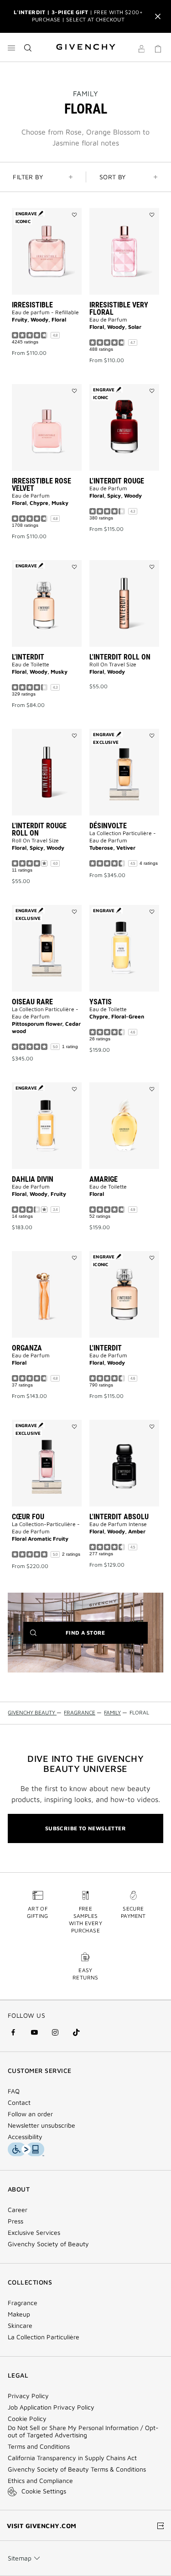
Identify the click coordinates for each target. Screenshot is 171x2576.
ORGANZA (27, 1348)
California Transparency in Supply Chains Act (72, 2458)
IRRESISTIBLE (32, 305)
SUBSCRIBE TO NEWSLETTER (85, 1828)
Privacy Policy (28, 2396)
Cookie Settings (44, 2491)
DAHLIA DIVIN (33, 1179)
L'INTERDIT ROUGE (117, 481)
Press (16, 2221)
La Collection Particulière (44, 2337)
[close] (158, 16)
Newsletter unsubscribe (41, 2125)
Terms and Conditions (39, 2446)
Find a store (99, 1636)
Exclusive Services (34, 2233)
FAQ (14, 2091)
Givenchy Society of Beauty (48, 2244)
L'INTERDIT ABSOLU (119, 1517)
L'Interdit (106, 1348)
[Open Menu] (11, 48)
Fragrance (23, 2303)
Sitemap (20, 2558)
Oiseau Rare (32, 1002)
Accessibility (25, 2137)
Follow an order (30, 2114)
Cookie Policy (27, 2419)
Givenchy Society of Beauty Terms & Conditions (77, 2469)
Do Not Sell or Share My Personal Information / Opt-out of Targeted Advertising (83, 2431)
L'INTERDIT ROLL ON (120, 657)
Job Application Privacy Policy (51, 2407)
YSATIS (101, 1002)
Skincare (20, 2326)
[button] (141, 50)
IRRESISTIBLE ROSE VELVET (41, 485)
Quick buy (53, 326)
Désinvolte (108, 826)
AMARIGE (104, 1179)
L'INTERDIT (28, 657)
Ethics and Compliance (40, 2481)
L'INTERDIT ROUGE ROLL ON (39, 829)
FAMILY (85, 93)
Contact (19, 2103)
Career (18, 2210)
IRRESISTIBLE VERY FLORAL (119, 309)
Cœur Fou (28, 1517)
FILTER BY (28, 177)
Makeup (19, 2314)
